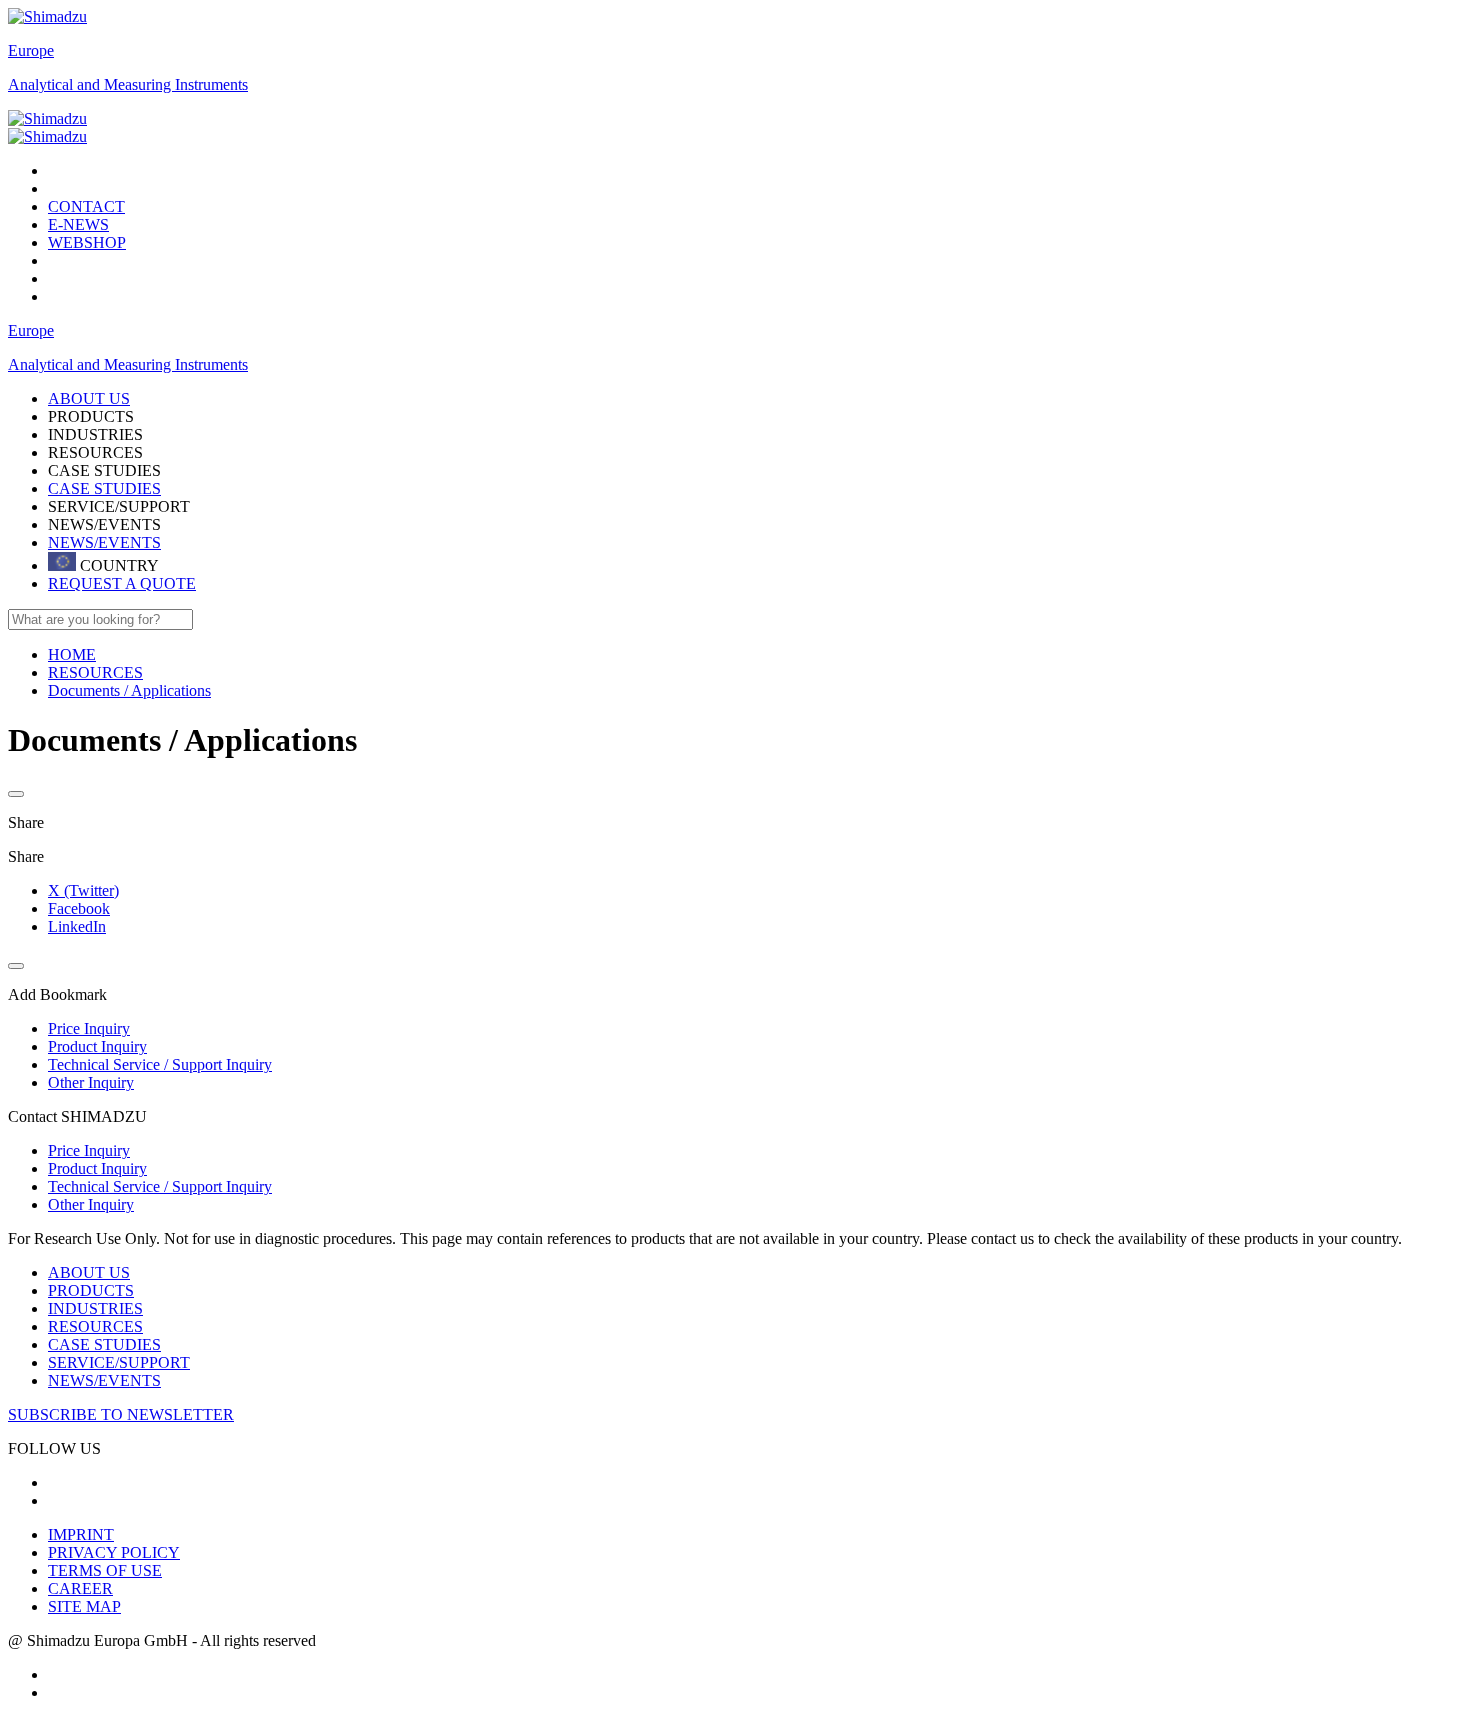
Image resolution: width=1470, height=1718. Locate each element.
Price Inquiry (89, 1150)
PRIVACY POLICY (114, 1552)
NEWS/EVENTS (104, 542)
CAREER (80, 1588)
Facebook (79, 908)
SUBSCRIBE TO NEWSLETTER (121, 1414)
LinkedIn (77, 926)
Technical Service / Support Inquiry (160, 1186)
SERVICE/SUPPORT (119, 1362)
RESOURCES (95, 1326)
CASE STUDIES (104, 488)
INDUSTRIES (95, 1308)
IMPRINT (81, 1534)
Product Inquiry (97, 1168)
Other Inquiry (91, 1204)
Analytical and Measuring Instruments (128, 84)
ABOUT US (89, 1272)
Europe (31, 50)
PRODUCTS (91, 1290)
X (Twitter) (83, 890)
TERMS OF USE (105, 1570)
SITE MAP (84, 1606)
